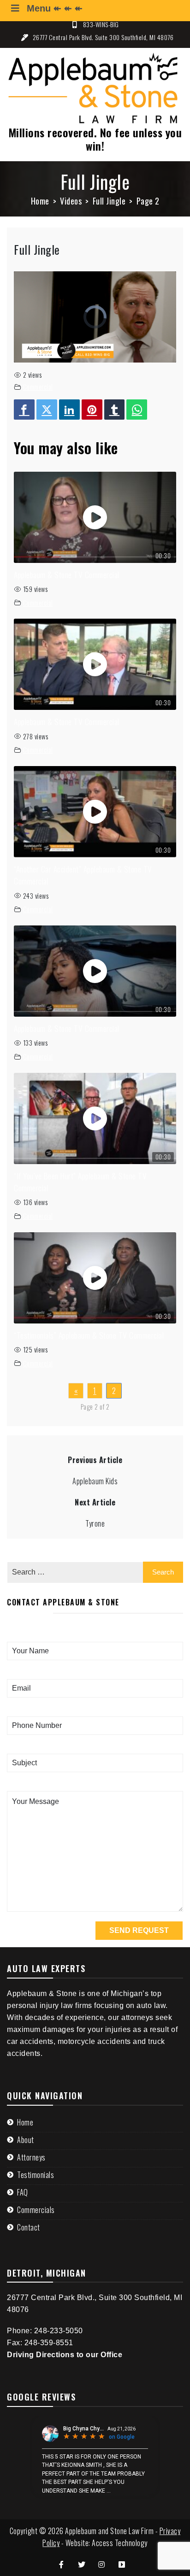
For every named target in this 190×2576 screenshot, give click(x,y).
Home (25, 2122)
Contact (29, 2227)
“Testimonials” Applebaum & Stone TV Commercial (89, 1335)
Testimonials (36, 2175)
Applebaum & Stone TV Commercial (67, 574)
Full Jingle (37, 249)
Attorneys (31, 2157)
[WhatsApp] (137, 410)
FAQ (23, 2192)
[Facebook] (24, 410)
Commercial (38, 387)
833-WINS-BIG (101, 24)
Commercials (36, 2210)
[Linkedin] (69, 410)
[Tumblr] (115, 410)
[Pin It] (92, 410)
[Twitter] (47, 410)
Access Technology (120, 2543)
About (26, 2140)
